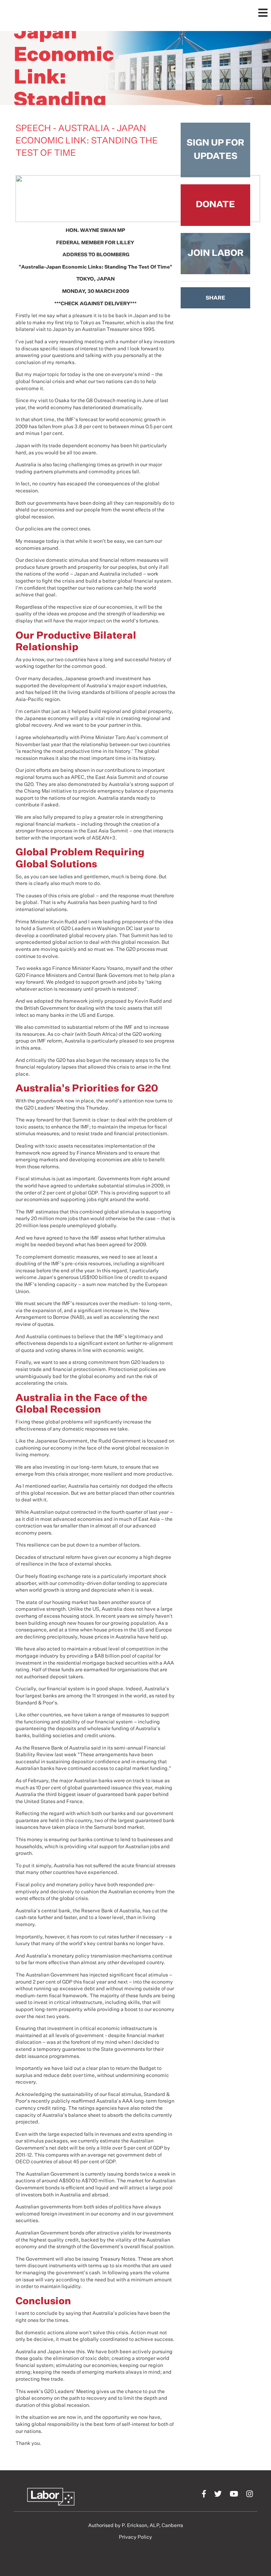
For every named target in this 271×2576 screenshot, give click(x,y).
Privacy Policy (135, 2537)
